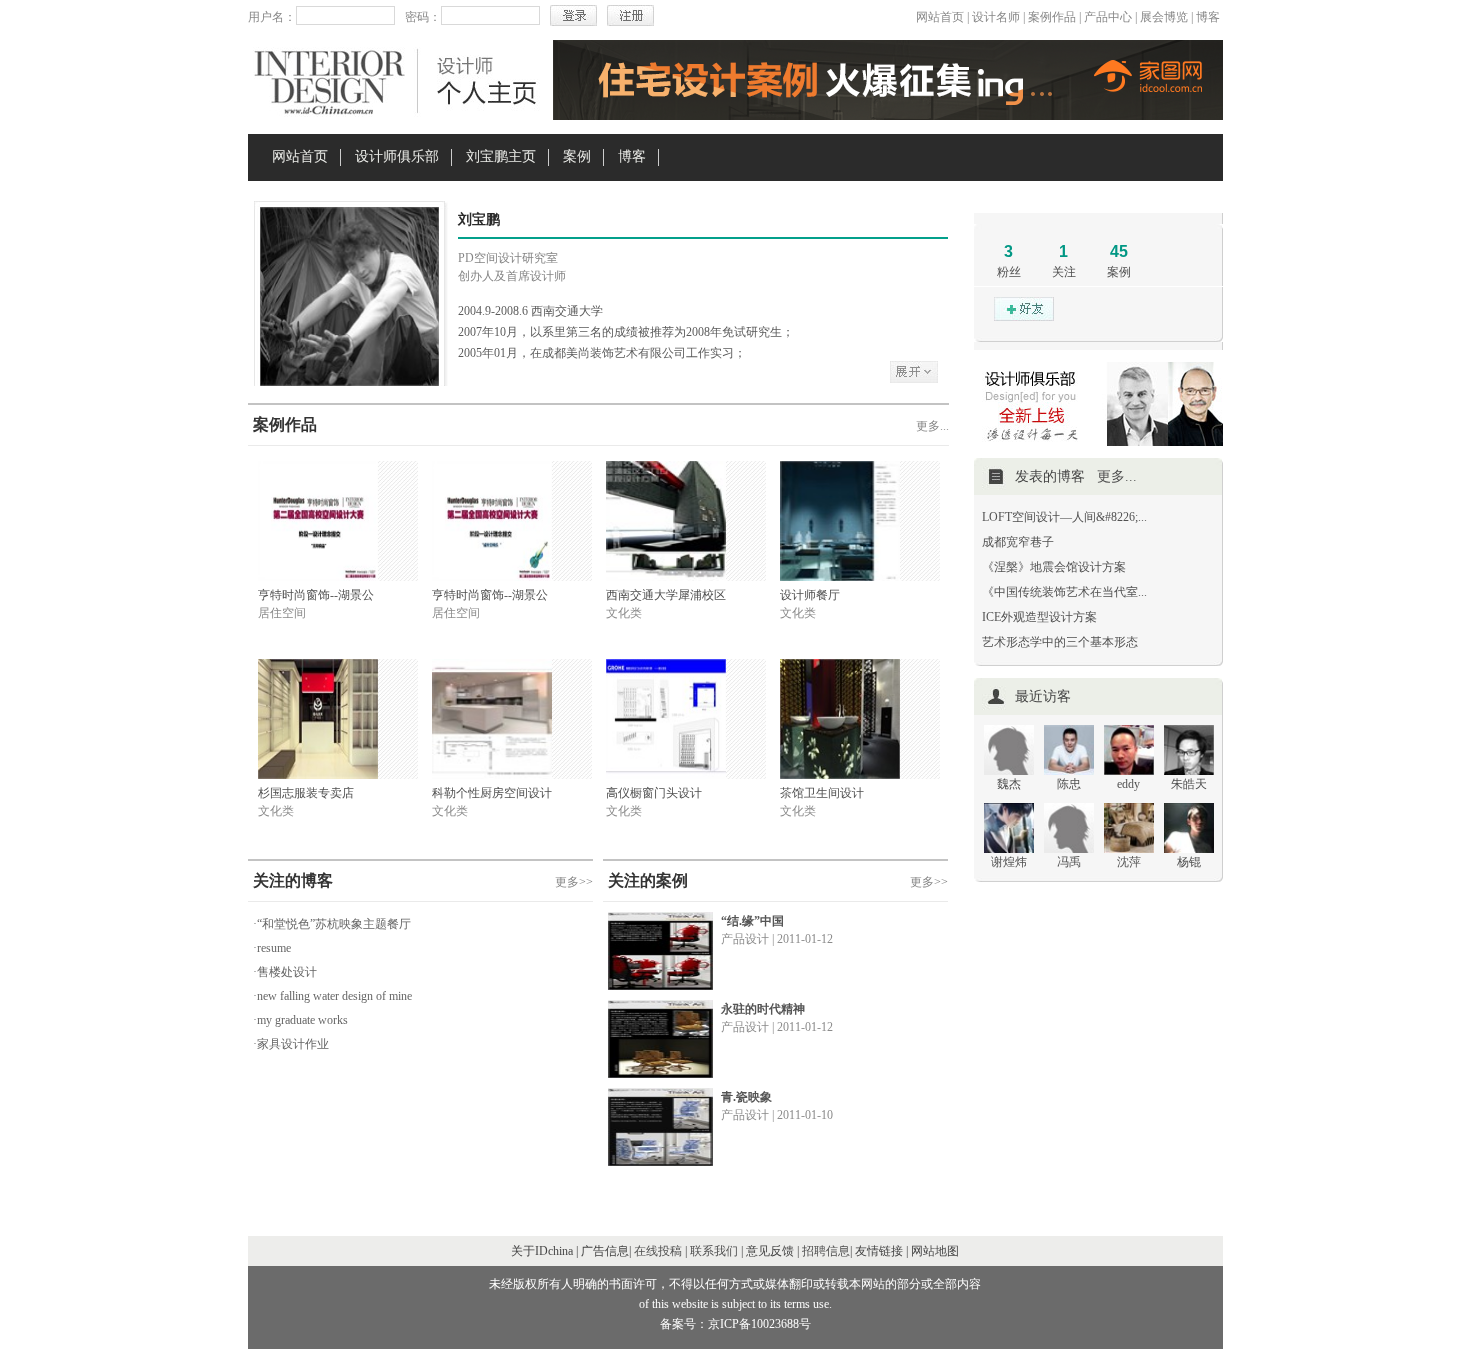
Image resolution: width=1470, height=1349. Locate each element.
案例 (577, 156)
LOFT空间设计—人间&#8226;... (1064, 517)
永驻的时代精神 (763, 1009)
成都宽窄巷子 (1018, 542)
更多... (932, 426)
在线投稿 (658, 1251)
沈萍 (1129, 862)
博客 (1208, 17)
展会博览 (1164, 17)
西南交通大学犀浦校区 (666, 595)
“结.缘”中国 (752, 921)
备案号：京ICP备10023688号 (735, 1324)
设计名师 (996, 17)
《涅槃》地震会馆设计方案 (1054, 567)
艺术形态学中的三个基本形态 (1060, 642)
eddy (1128, 784)
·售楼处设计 (285, 972)
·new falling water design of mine (332, 996)
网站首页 (940, 17)
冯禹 (1069, 862)
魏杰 (1009, 784)
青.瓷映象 (746, 1097)
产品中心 (1108, 17)
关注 (1064, 272)
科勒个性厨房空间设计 (492, 793)
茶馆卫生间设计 (822, 793)
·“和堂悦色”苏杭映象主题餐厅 (332, 924)
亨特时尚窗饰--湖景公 (316, 595)
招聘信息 (826, 1251)
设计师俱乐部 (397, 156)
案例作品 (1052, 17)
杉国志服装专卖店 (306, 793)
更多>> (574, 882)
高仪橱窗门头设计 (654, 793)
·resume (272, 948)
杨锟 (1189, 862)
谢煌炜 (1009, 862)
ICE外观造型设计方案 (1039, 617)
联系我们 (714, 1251)
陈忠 (1069, 784)
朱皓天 (1189, 784)
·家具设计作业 (291, 1044)
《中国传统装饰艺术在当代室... (1064, 592)
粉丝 (1009, 272)
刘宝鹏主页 (501, 156)
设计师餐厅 (810, 595)
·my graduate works (300, 1020)
